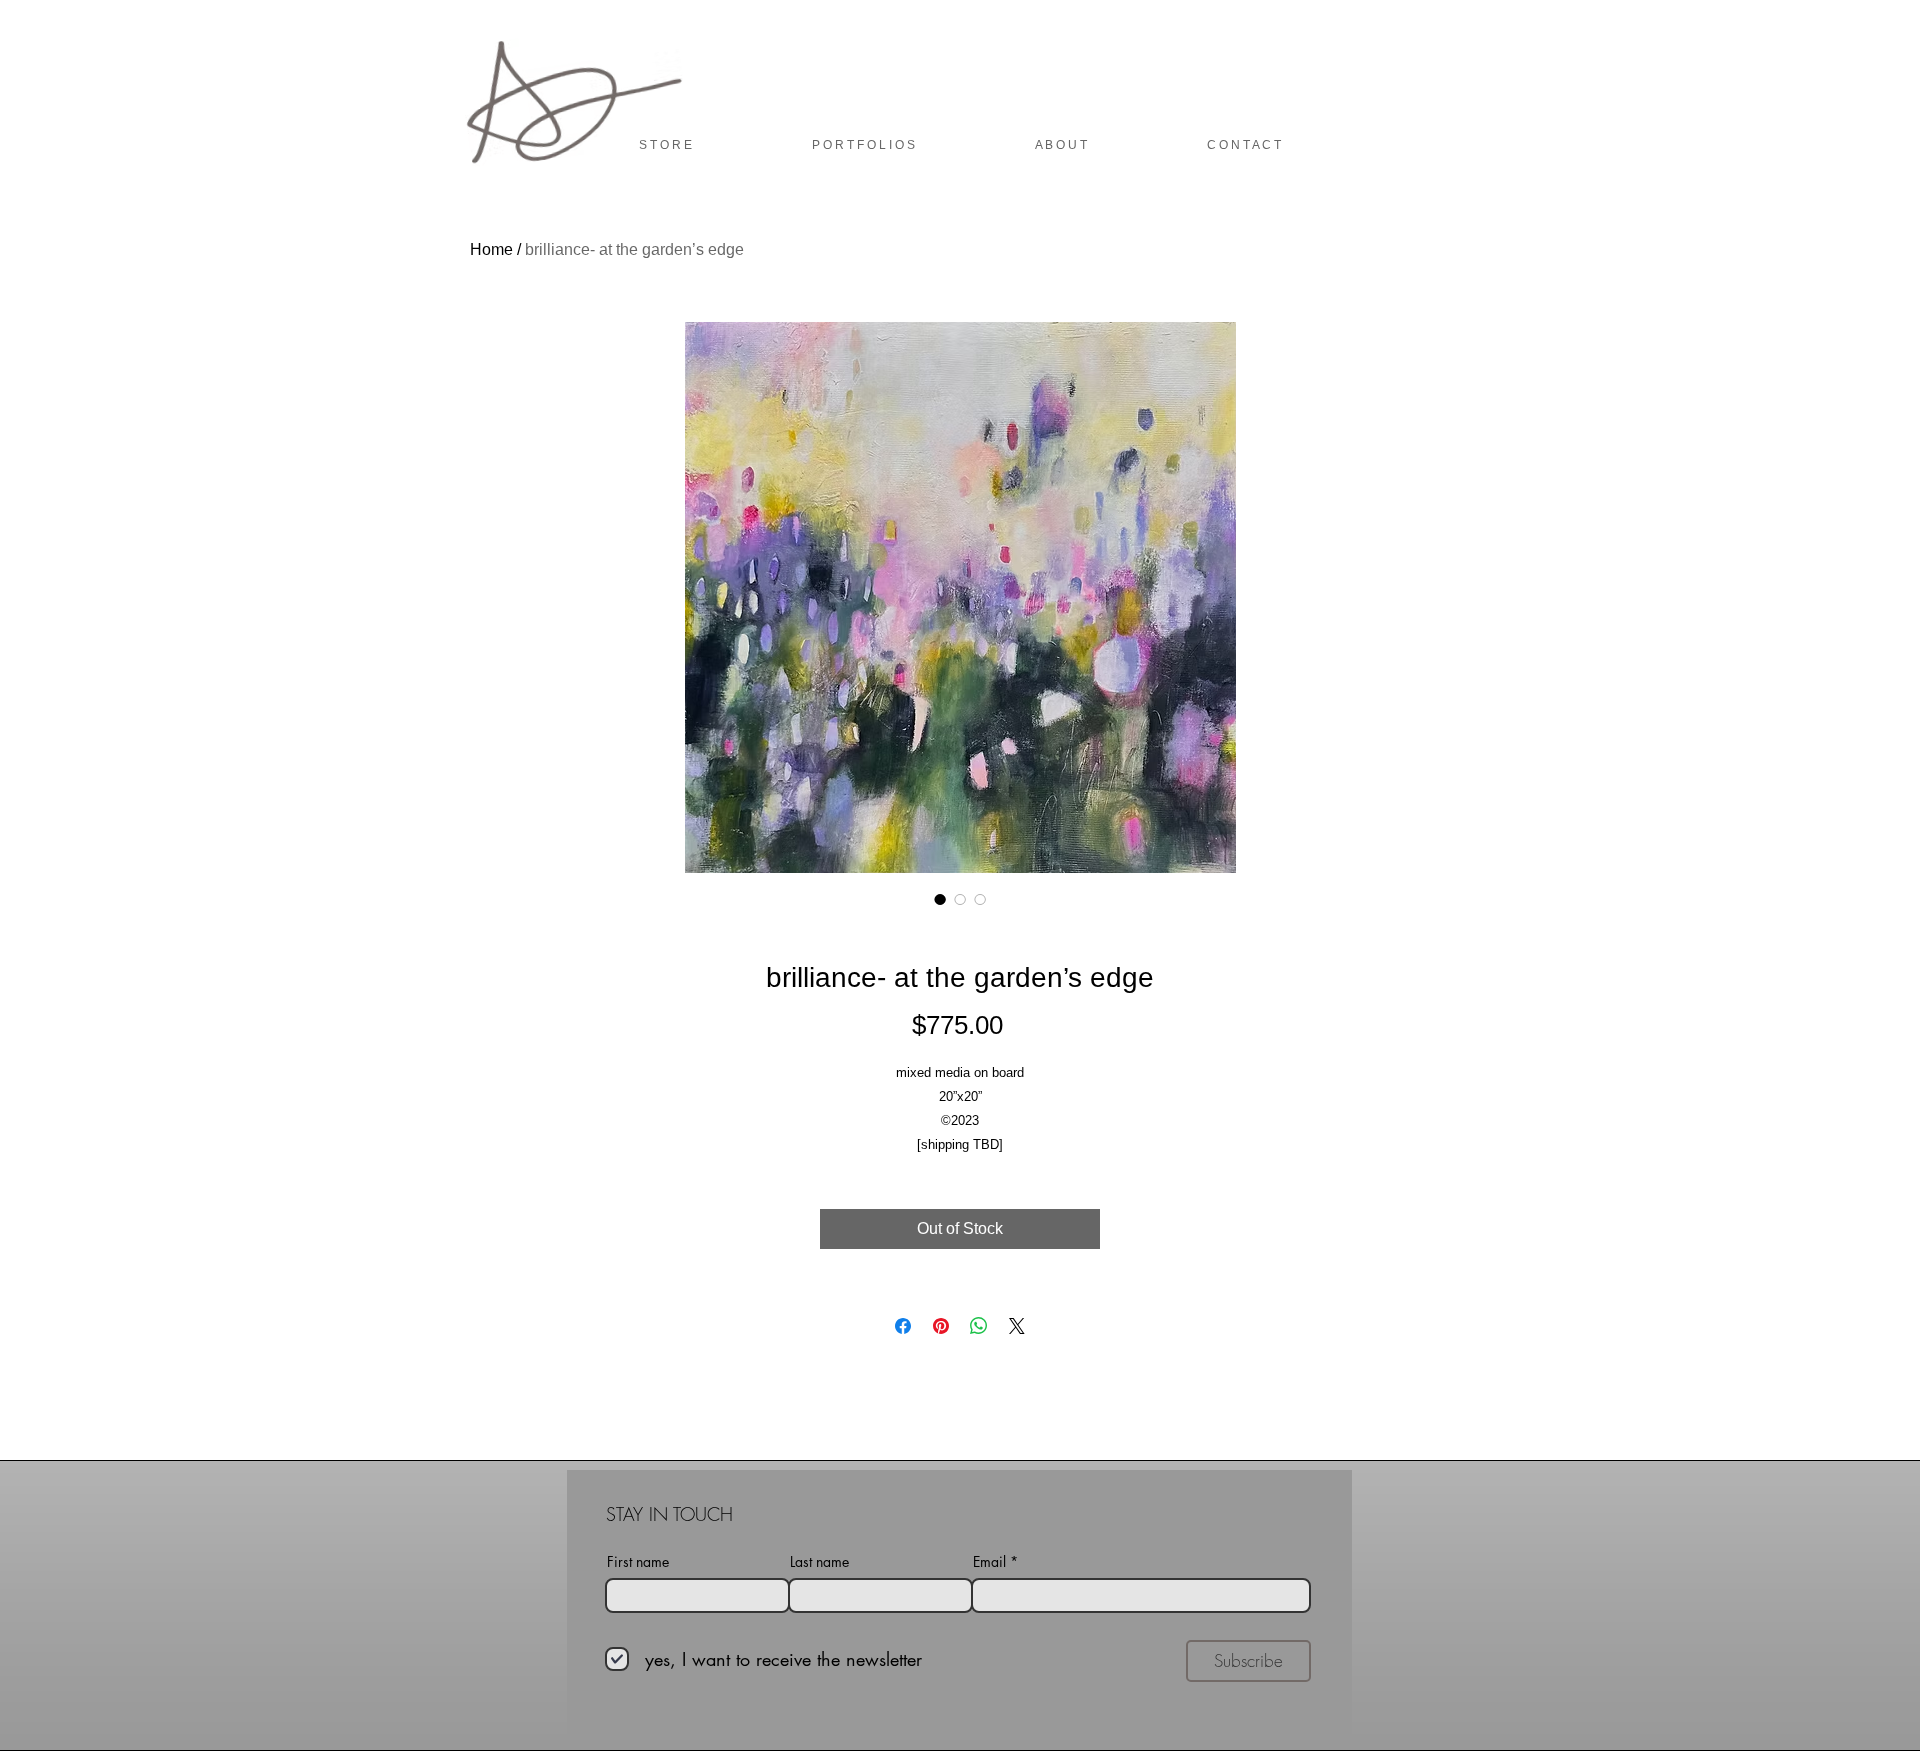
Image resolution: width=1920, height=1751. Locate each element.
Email (989, 1562)
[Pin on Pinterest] (941, 1326)
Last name (819, 1562)
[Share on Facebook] (903, 1326)
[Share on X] (1017, 1326)
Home (491, 249)
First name (638, 1562)
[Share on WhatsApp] (979, 1326)
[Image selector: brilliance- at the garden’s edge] (940, 899)
